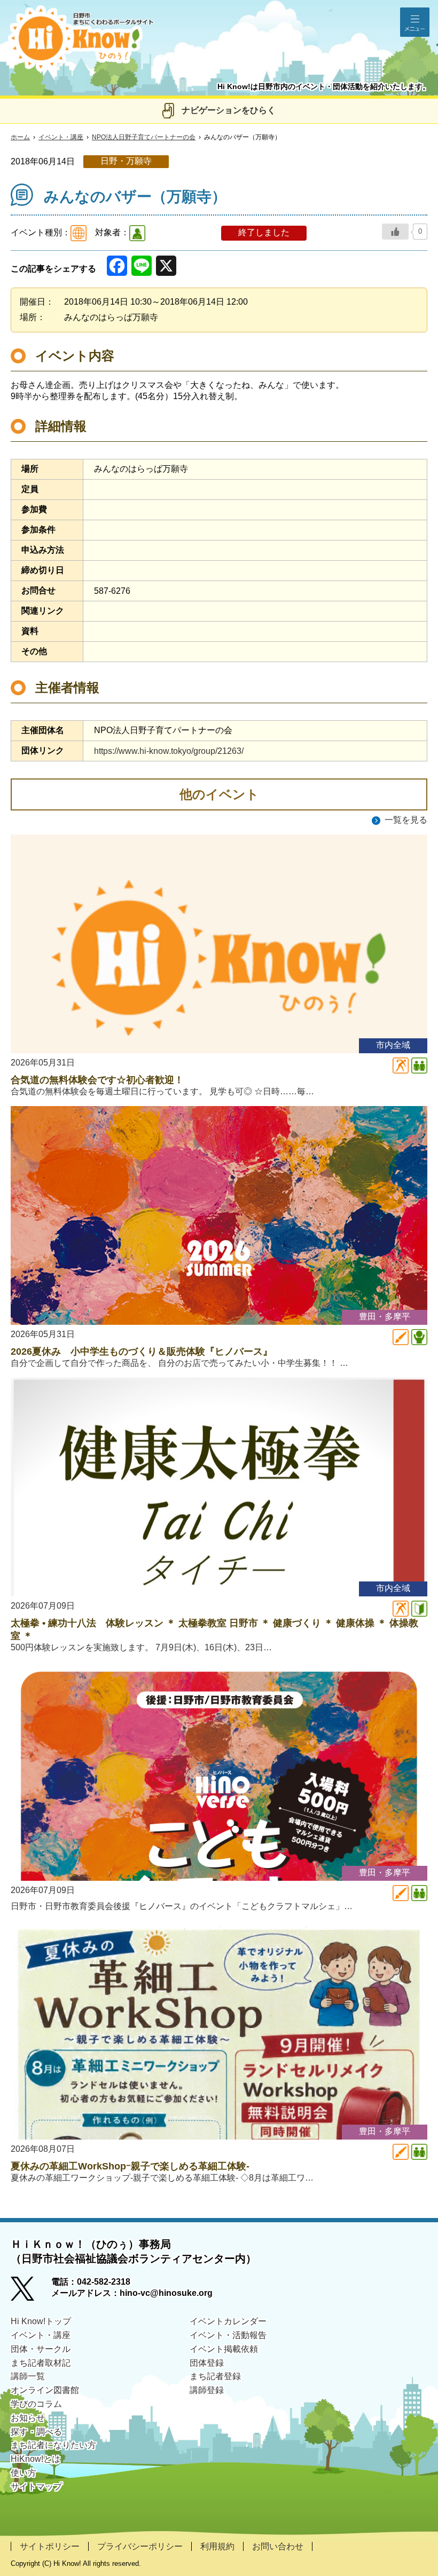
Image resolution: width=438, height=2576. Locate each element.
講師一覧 (28, 2376)
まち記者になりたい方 (53, 2445)
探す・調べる (36, 2432)
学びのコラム (36, 2404)
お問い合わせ (278, 2546)
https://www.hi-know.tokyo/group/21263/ (169, 751)
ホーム (20, 137)
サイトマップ (36, 2487)
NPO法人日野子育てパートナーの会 (144, 137)
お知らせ (28, 2418)
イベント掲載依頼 (224, 2349)
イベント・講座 (61, 137)
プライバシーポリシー (140, 2546)
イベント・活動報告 (228, 2335)
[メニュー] (415, 22)
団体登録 (207, 2363)
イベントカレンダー (228, 2321)
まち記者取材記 (41, 2363)
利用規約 (217, 2546)
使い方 (24, 2473)
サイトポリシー (50, 2546)
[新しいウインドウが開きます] (31, 2292)
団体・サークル (41, 2349)
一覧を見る (406, 820)
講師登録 (207, 2390)
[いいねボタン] (395, 232)
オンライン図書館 (45, 2390)
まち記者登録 (215, 2376)
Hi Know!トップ (41, 2321)
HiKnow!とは (36, 2459)
